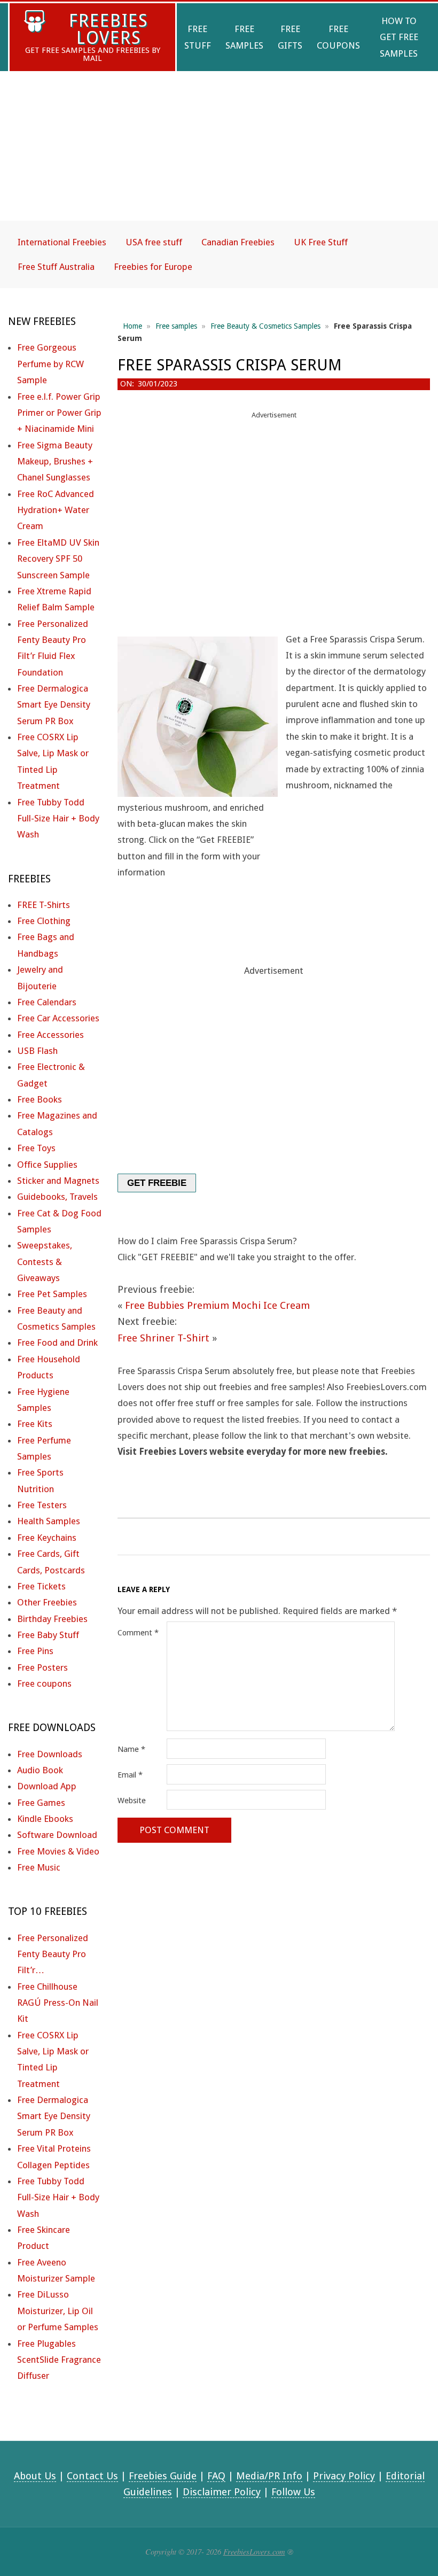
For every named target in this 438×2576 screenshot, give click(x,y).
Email (130, 1775)
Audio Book (40, 1770)
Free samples (176, 326)
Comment (138, 1633)
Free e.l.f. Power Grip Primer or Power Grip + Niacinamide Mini (59, 413)
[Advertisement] (219, 155)
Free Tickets (41, 1586)
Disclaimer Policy (222, 2492)
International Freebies (62, 242)
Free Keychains (47, 1538)
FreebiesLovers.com (254, 2551)
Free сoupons (44, 1683)
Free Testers (42, 1505)
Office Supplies (47, 1165)
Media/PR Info (269, 2476)
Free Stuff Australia (56, 267)
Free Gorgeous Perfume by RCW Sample (50, 364)
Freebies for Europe (153, 267)
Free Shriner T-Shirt (163, 1338)
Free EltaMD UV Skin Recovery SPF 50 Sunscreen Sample (58, 559)
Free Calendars (47, 1002)
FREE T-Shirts (44, 905)
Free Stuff (198, 37)
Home (132, 326)
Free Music (39, 1867)
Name (131, 1749)
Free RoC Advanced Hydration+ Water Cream (56, 510)
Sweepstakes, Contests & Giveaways (45, 1262)
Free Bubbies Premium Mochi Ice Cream (217, 1305)
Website (132, 1801)
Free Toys (36, 1148)
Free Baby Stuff (48, 1635)
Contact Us (92, 2476)
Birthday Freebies (52, 1619)
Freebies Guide (163, 2476)
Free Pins (35, 1651)
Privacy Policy (344, 2476)
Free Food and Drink (57, 1343)
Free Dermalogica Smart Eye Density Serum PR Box (54, 705)
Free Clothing (44, 921)
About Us (35, 2476)
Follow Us (293, 2492)
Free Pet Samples (52, 1294)
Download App (47, 1786)
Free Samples (244, 37)
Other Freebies (47, 1602)
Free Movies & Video (58, 1851)
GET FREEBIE (157, 1183)
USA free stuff (154, 242)
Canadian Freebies (238, 242)
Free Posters (42, 1667)
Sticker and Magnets (58, 1181)
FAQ (216, 2476)
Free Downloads (50, 1754)
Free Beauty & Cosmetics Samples (265, 326)
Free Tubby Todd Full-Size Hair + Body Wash (58, 818)
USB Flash (37, 1051)
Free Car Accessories (58, 1018)
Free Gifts (290, 37)
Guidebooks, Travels (57, 1197)
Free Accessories (50, 1035)
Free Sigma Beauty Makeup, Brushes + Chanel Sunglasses (55, 461)
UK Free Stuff (321, 242)
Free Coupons (338, 37)
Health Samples (49, 1521)
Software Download (57, 1835)
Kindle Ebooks (45, 1819)
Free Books (40, 1099)
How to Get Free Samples (399, 37)
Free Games (41, 1803)
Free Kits (35, 1424)
